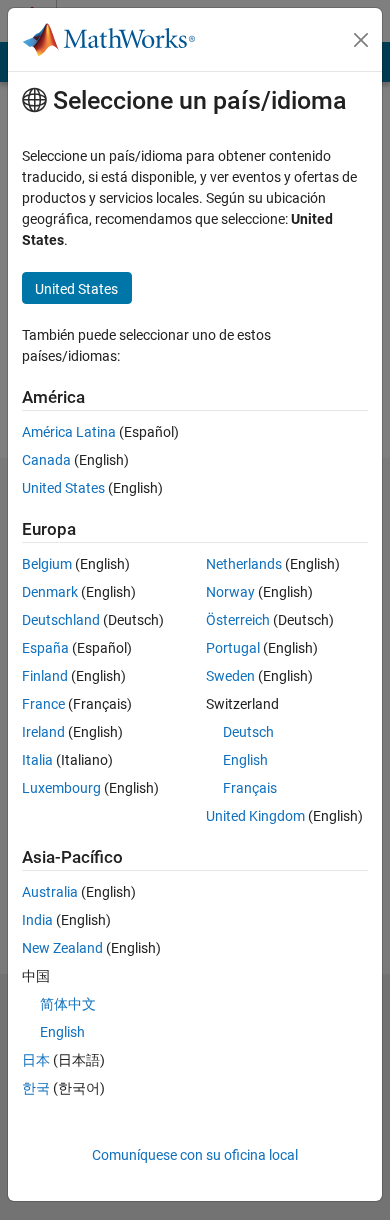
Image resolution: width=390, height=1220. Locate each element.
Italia (37, 760)
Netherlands (244, 564)
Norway (230, 592)
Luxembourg (61, 788)
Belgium (47, 564)
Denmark (50, 592)
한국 (36, 1088)
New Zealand (62, 948)
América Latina (69, 432)
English (245, 760)
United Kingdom (255, 816)
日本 (36, 1060)
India (37, 920)
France (43, 704)
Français (250, 788)
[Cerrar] (361, 40)
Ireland (43, 732)
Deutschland (61, 620)
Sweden (230, 676)
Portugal (233, 648)
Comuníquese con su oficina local (195, 1155)
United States (63, 488)
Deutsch (248, 732)
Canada (46, 460)
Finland (45, 676)
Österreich (238, 620)
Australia (50, 892)
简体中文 (68, 1004)
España (45, 648)
